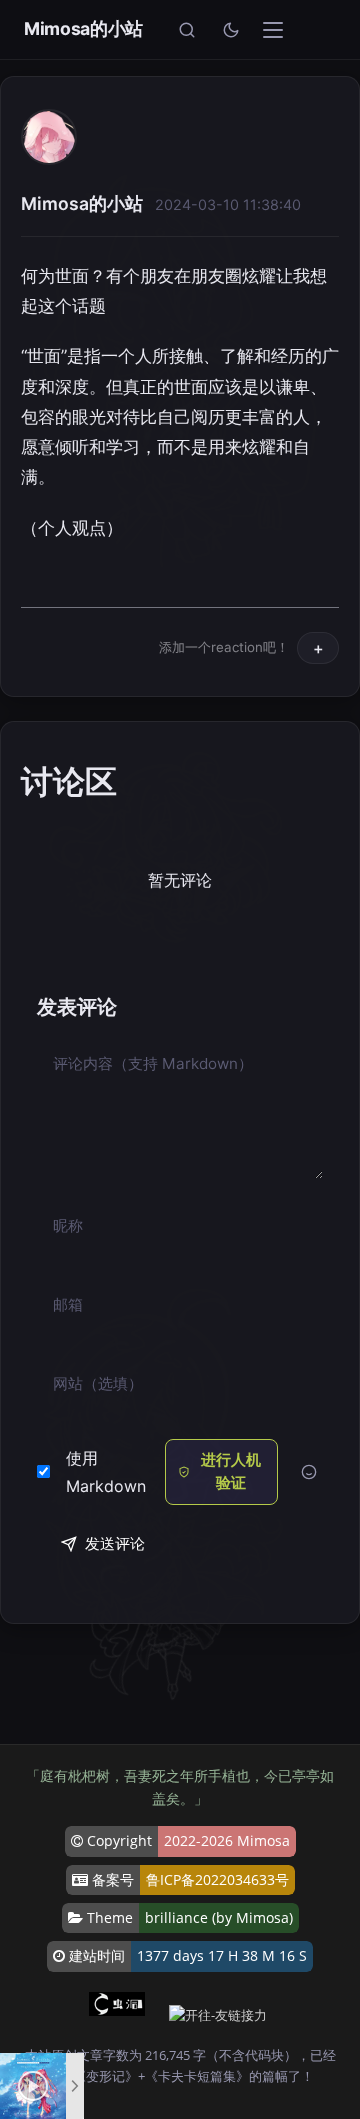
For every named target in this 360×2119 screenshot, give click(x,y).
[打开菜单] (273, 30)
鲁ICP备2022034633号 (217, 1879)
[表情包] (308, 1472)
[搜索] (187, 30)
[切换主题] (231, 30)
